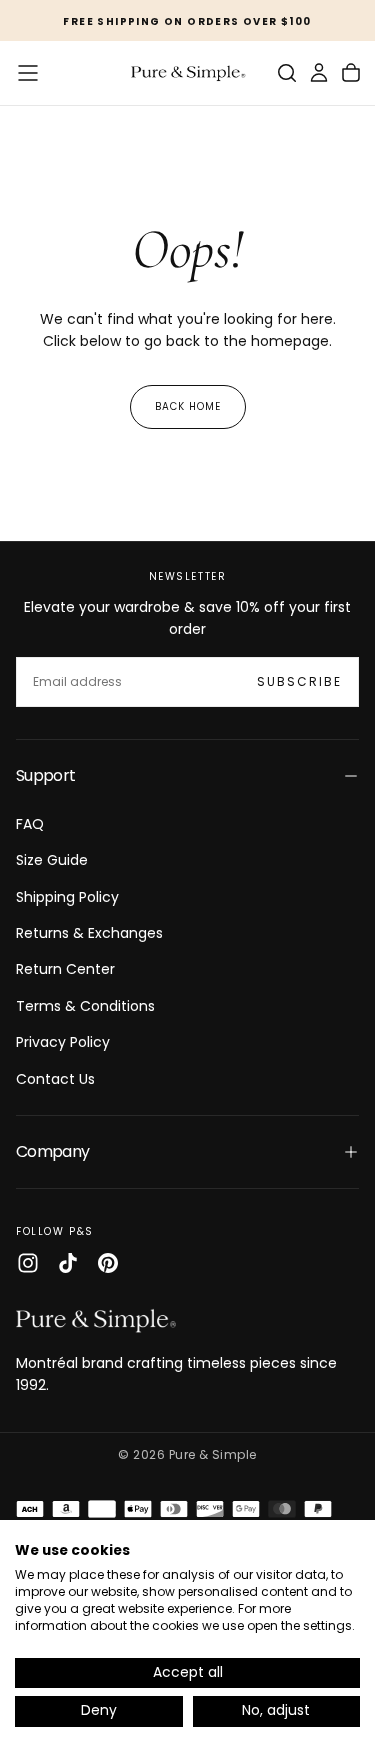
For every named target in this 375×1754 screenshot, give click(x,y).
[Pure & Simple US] (96, 1320)
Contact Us (55, 1079)
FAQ (30, 824)
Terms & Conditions (85, 1006)
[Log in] (319, 73)
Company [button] (53, 1151)
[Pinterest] (108, 1263)
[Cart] (351, 73)
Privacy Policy (63, 1042)
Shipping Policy (67, 897)
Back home (188, 406)
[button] (28, 73)
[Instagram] (28, 1263)
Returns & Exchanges (89, 933)
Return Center (65, 969)
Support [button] (46, 775)
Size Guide (52, 860)
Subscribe (299, 681)
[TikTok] (68, 1263)
